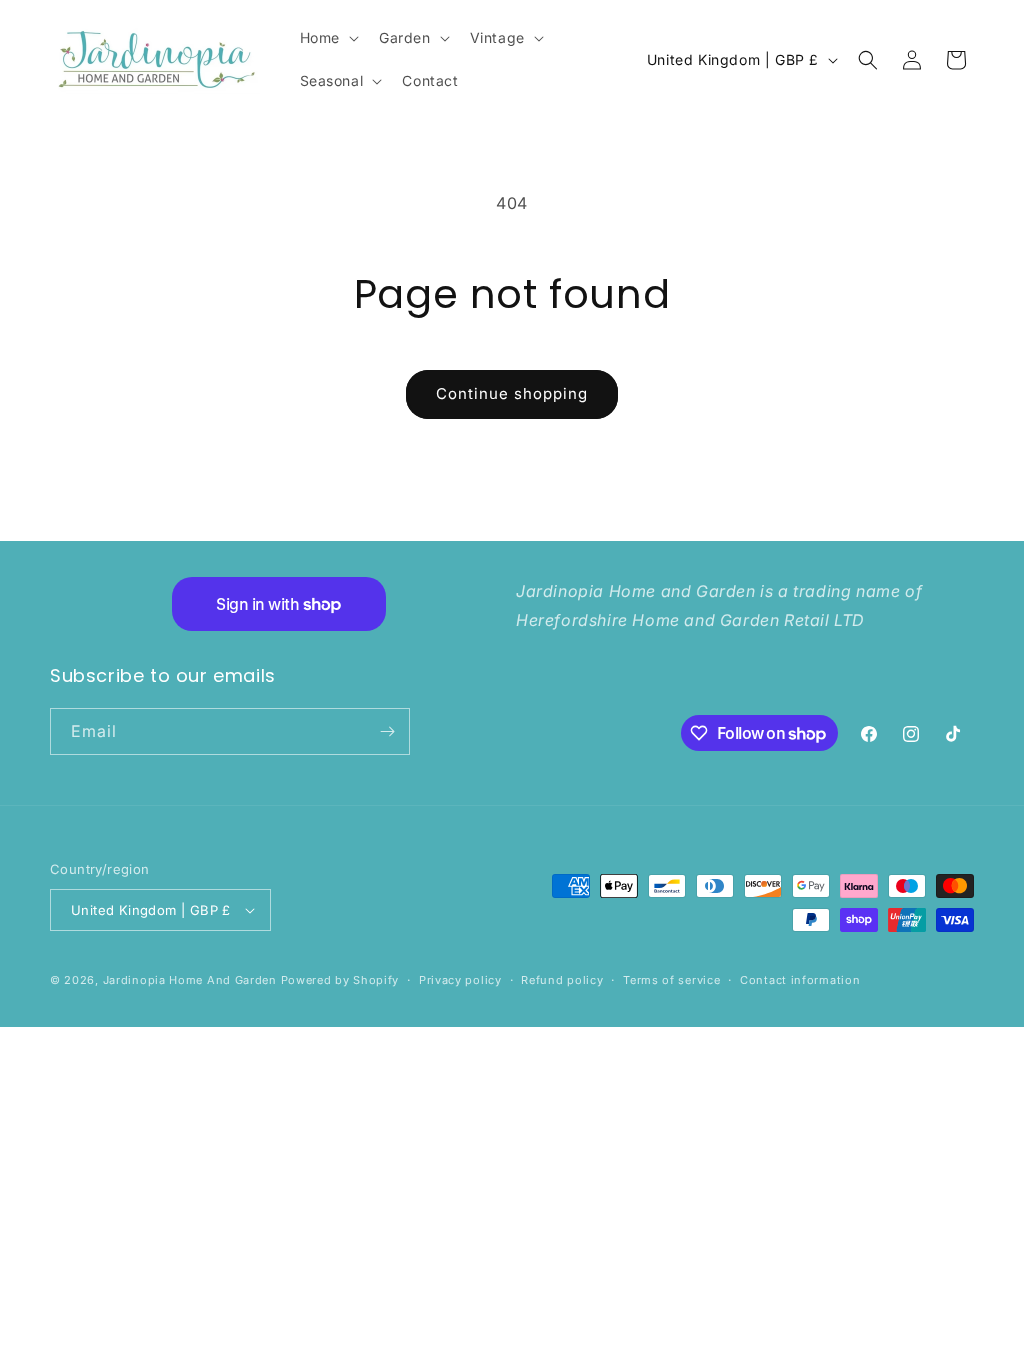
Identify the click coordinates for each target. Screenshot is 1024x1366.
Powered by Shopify (340, 980)
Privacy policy (460, 980)
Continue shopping (512, 393)
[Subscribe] (387, 731)
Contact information (800, 980)
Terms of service (671, 980)
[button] (327, 38)
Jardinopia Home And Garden (192, 980)
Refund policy (562, 980)
